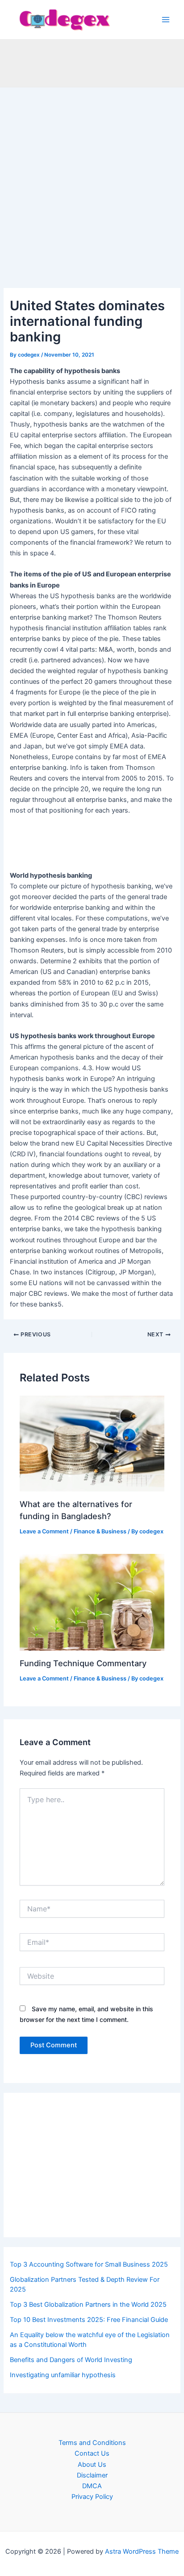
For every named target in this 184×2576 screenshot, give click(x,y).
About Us (92, 2465)
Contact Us (92, 2453)
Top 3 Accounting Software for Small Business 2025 (89, 2264)
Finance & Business (100, 1531)
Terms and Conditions (92, 2443)
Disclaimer (92, 2475)
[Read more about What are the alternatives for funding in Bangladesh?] (92, 1443)
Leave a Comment (44, 1531)
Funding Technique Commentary (83, 1663)
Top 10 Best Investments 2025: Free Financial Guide (89, 2320)
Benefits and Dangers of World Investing (71, 2360)
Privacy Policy (92, 2497)
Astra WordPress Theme (142, 2551)
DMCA (92, 2486)
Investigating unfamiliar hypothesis (63, 2375)
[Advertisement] (92, 193)
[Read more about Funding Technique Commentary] (92, 1602)
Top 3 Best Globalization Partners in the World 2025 (88, 2305)
